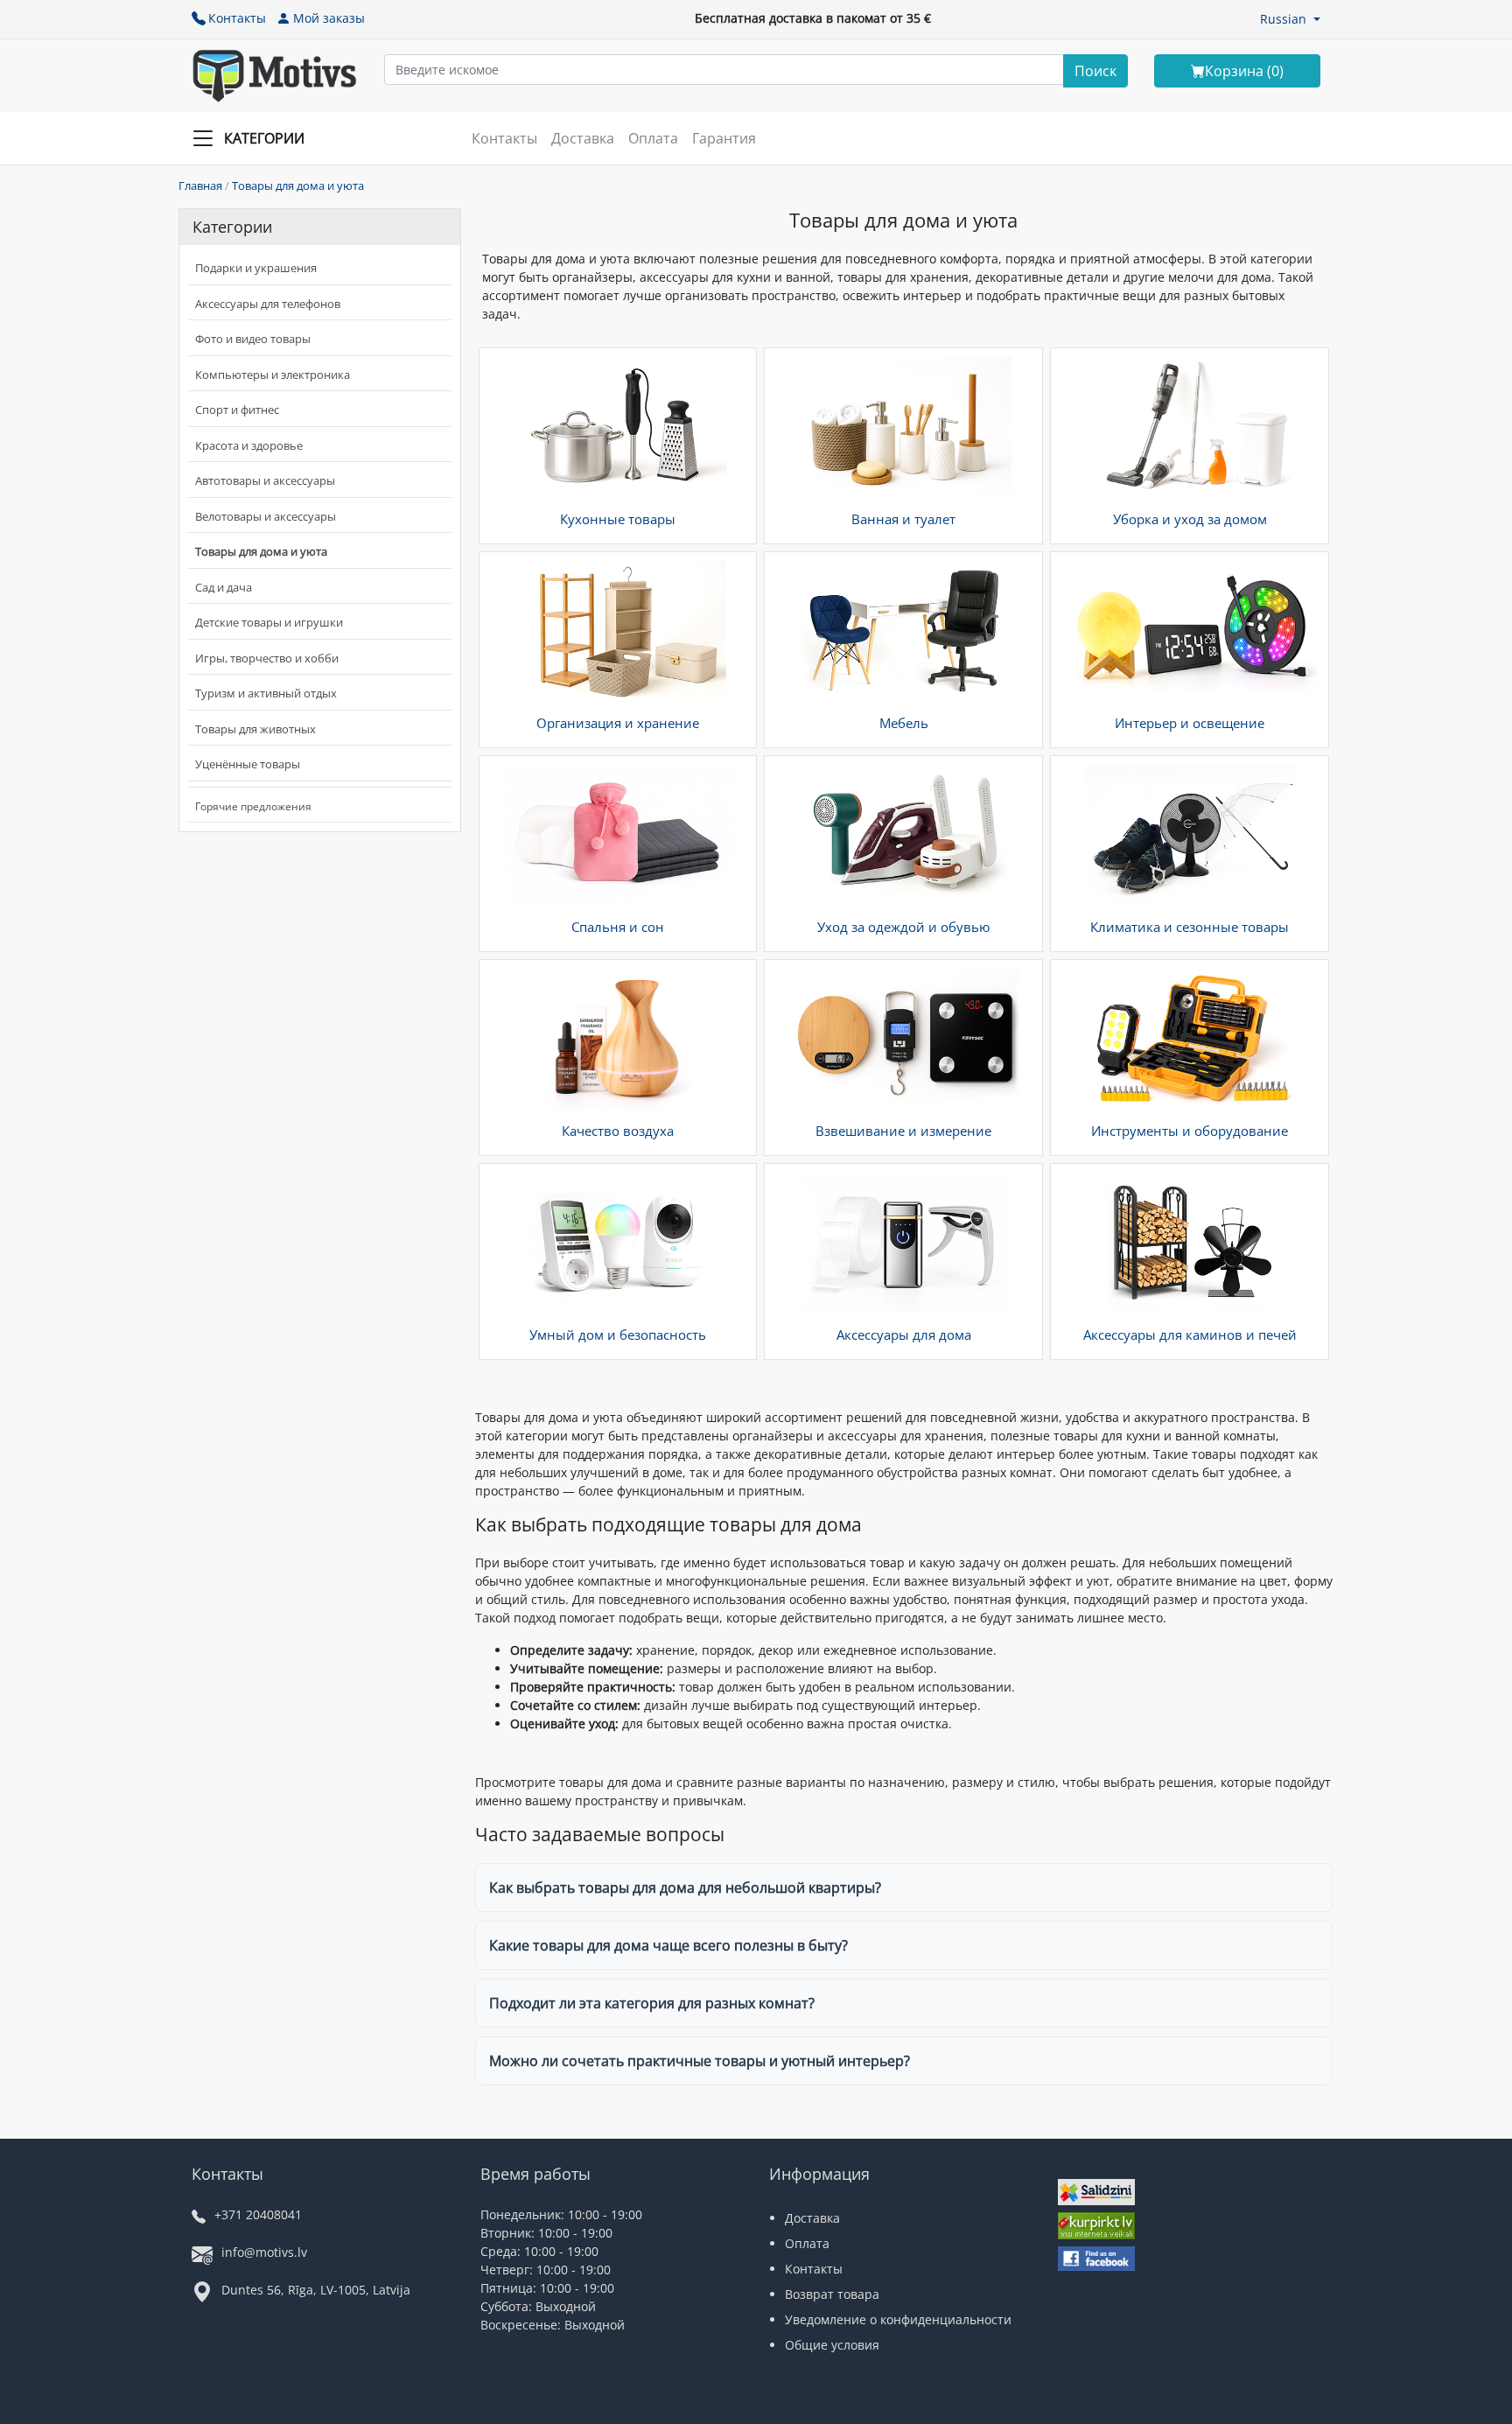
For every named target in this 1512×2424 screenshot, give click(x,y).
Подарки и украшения (256, 268)
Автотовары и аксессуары (265, 480)
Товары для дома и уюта (298, 186)
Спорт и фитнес (237, 410)
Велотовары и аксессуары (266, 516)
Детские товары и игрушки (269, 622)
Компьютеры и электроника (273, 375)
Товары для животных (255, 729)
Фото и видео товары (253, 339)
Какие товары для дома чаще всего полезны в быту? (668, 1945)
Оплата (653, 138)
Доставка (583, 138)
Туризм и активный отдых (266, 693)
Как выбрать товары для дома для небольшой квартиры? (685, 1888)
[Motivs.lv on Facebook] (1096, 2261)
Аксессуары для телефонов (268, 304)
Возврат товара (832, 2294)
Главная (200, 186)
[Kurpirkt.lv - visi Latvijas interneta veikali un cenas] (1096, 2228)
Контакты (237, 18)
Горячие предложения (253, 806)
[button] (1290, 19)
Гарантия (724, 138)
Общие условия (832, 2345)
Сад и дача (224, 587)
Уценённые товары (248, 764)
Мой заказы (329, 18)
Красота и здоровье (249, 445)
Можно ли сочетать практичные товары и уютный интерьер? (700, 2061)
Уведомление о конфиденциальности (898, 2319)
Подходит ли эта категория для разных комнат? (652, 2003)
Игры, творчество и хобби (267, 658)
